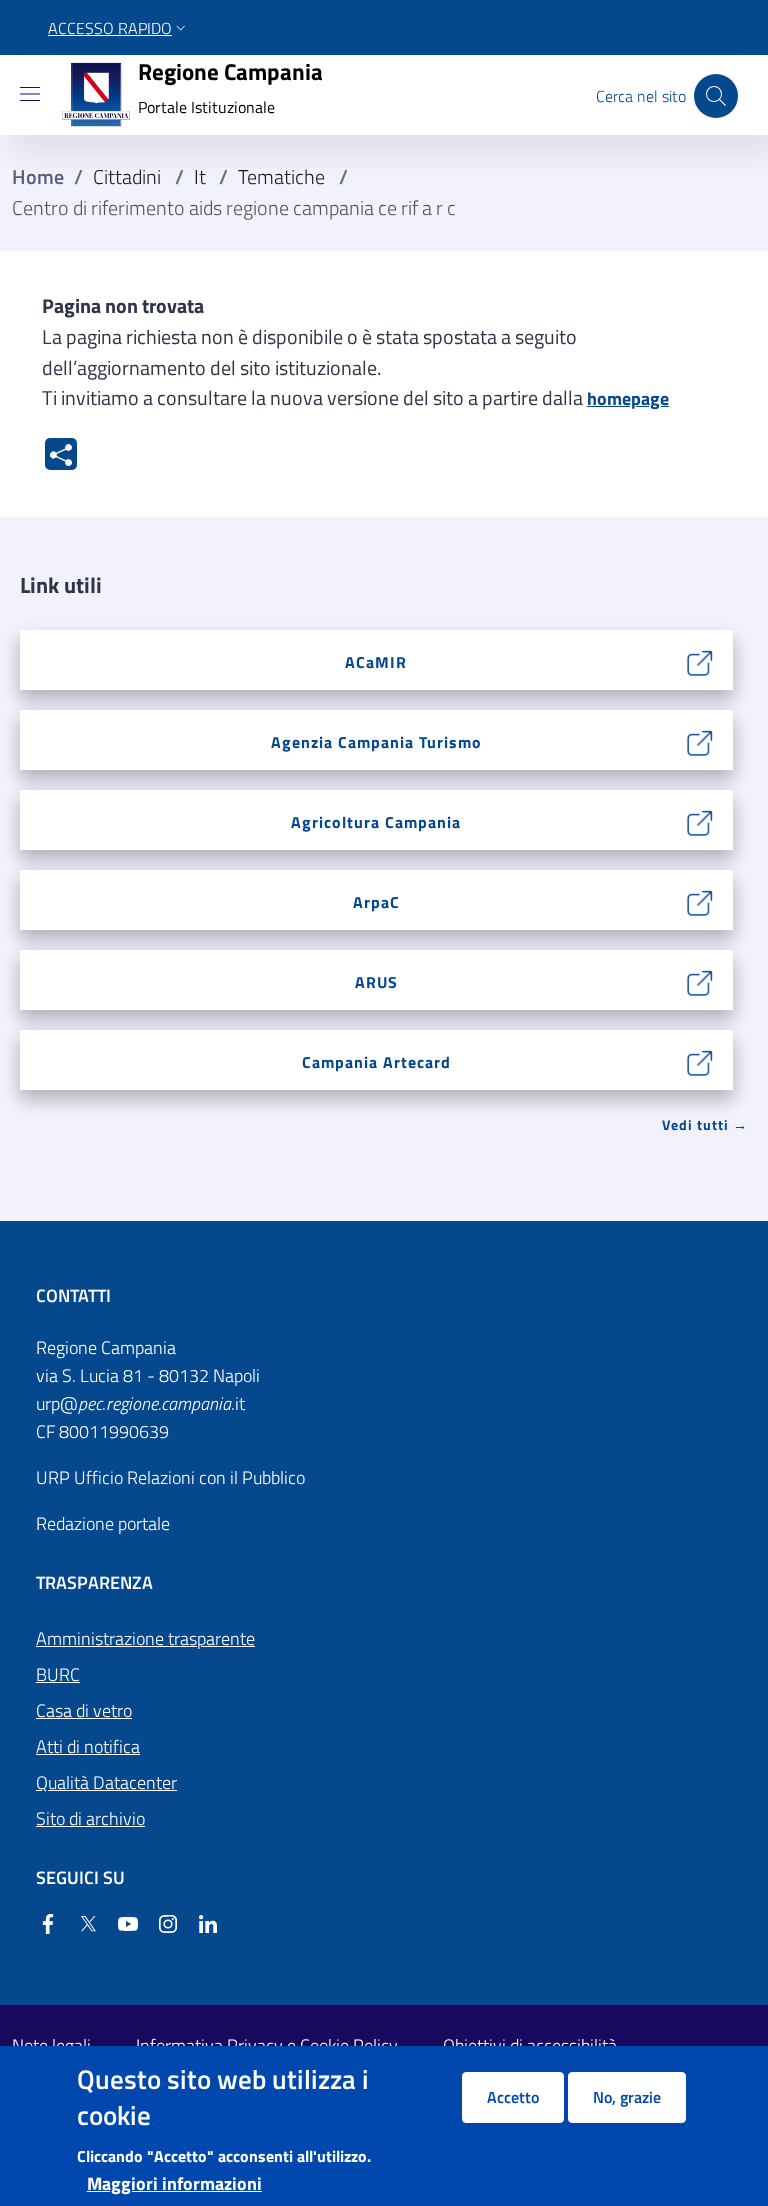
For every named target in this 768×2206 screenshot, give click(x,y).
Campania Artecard (376, 1062)
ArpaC (376, 902)
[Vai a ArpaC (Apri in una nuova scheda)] (700, 900)
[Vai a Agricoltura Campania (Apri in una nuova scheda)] (700, 820)
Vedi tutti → (705, 1124)
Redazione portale (103, 1523)
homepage (628, 398)
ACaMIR (376, 662)
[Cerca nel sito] (716, 96)
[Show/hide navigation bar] (30, 94)
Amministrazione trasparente (145, 1638)
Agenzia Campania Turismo (376, 742)
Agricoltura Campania (376, 822)
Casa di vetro (84, 1710)
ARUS (376, 982)
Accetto (513, 2097)
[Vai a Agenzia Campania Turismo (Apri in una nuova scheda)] (700, 740)
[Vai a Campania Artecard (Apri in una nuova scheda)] (700, 1060)
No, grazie (627, 2097)
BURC (58, 1674)
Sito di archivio (90, 1818)
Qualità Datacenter (106, 1782)
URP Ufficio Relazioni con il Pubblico (170, 1477)
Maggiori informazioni (174, 2183)
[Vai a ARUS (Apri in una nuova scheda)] (700, 980)
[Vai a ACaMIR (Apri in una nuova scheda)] (700, 660)
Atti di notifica (88, 1746)
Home (38, 177)
